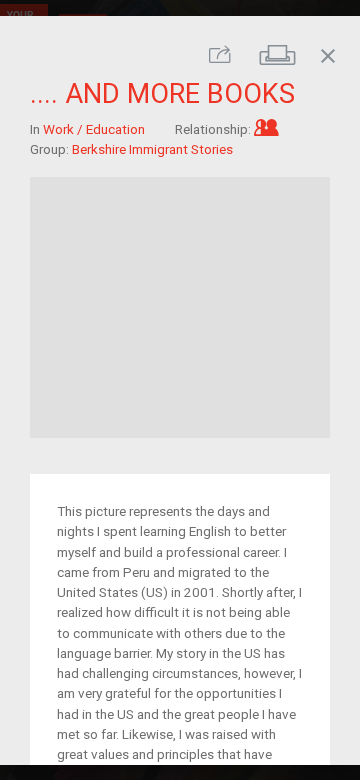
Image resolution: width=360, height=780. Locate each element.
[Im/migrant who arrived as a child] (266, 128)
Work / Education (94, 128)
